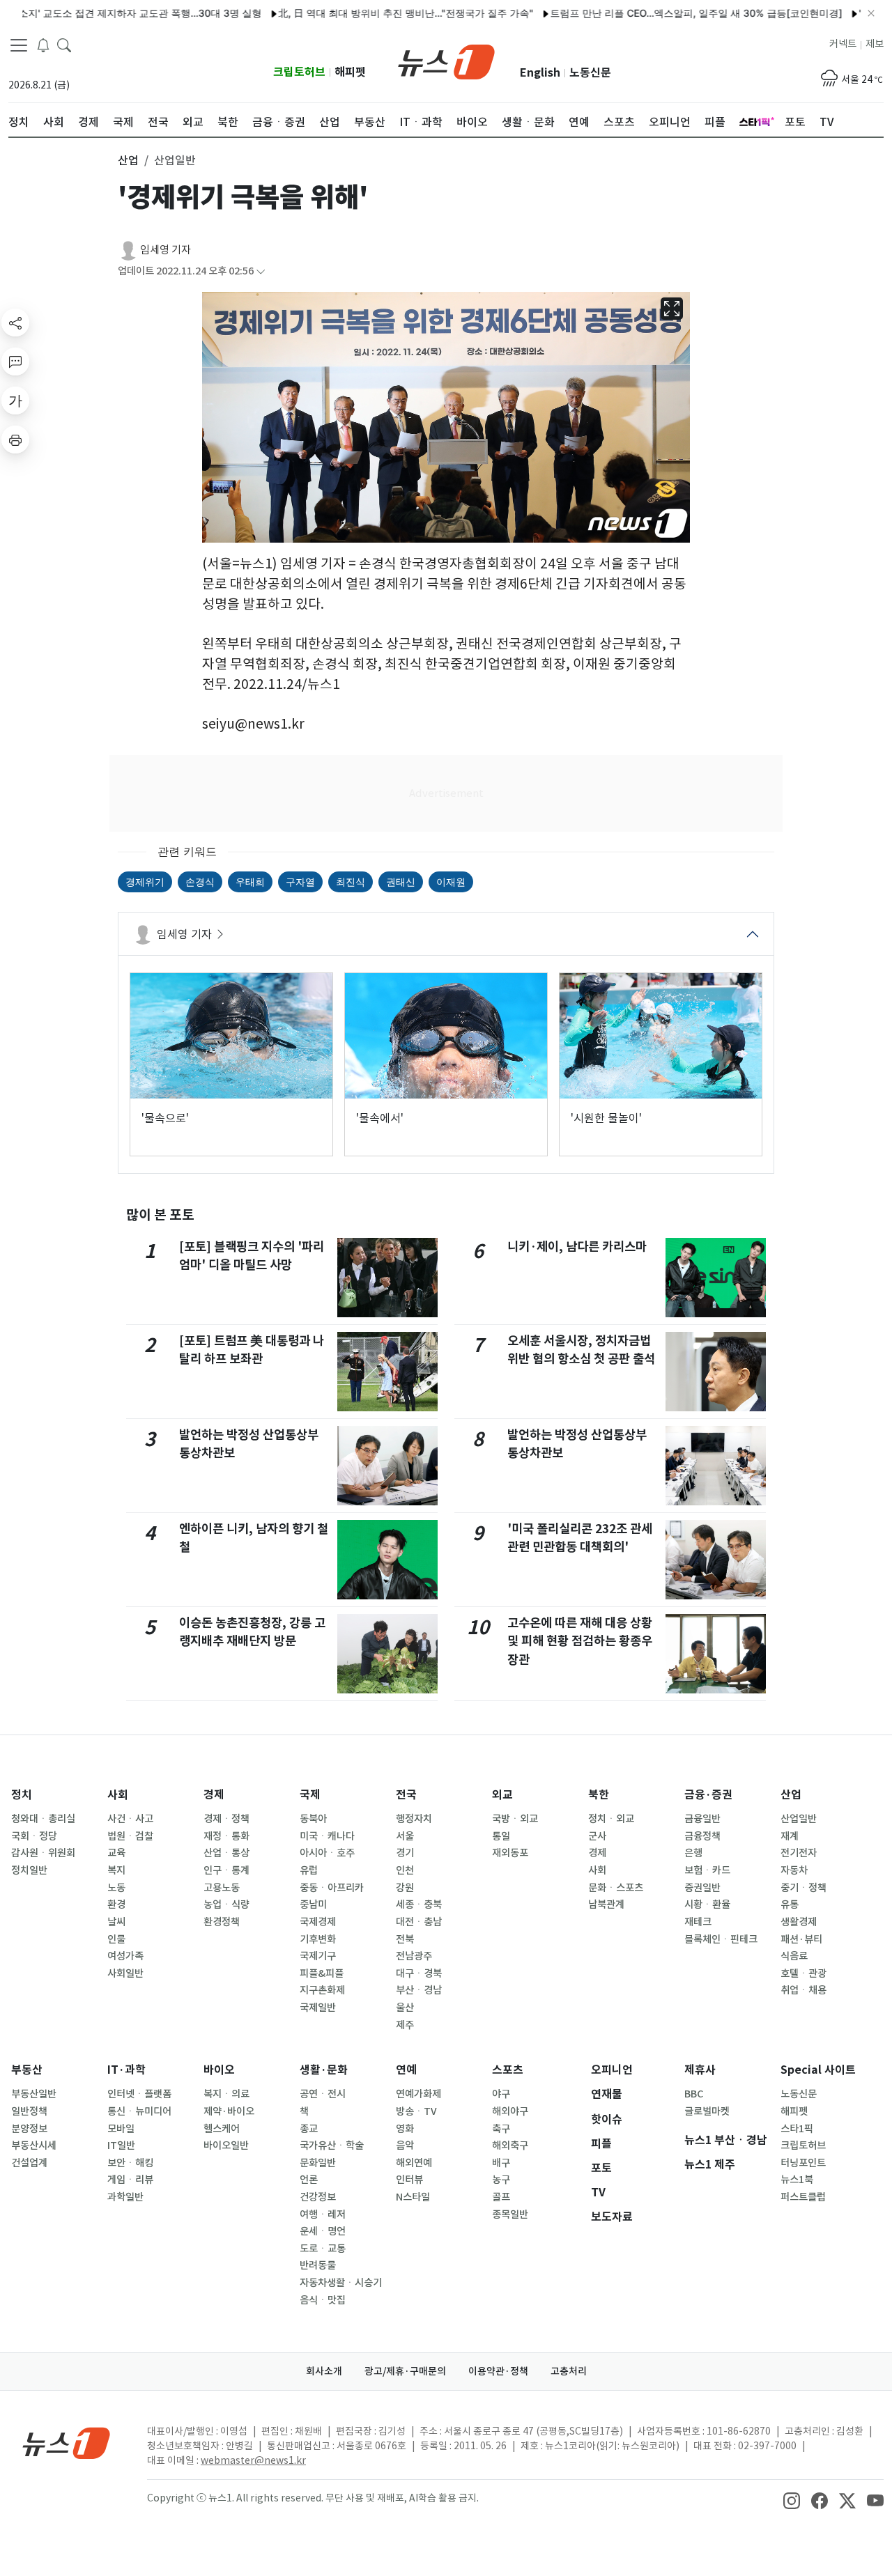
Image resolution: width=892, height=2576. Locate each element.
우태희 (250, 882)
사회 (118, 1795)
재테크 (698, 1922)
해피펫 (350, 72)
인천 (405, 1870)
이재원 (451, 882)
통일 (501, 1836)
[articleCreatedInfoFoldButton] (261, 271)
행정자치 (414, 1819)
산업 (791, 1795)
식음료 (794, 1956)
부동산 (27, 2070)
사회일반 (125, 1973)
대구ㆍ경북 (419, 1973)
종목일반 (510, 2214)
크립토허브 (299, 72)
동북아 (313, 1819)
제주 (405, 2025)
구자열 (300, 882)
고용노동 (222, 1888)
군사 (597, 1836)
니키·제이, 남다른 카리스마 (577, 1247)
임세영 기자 (166, 250)
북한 (599, 1795)
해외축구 (510, 2146)
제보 (875, 44)
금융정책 (702, 1836)
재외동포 (510, 1853)
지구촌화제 (322, 1990)
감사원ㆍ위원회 (43, 1853)
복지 (116, 1870)
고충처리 (569, 2371)
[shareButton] (15, 323)
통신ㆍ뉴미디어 (139, 2111)
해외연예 (414, 2163)
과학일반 (125, 2197)
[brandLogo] (446, 61)
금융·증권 (708, 1795)
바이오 (219, 2070)
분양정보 (29, 2129)
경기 (405, 1853)
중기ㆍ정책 (803, 1888)
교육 (116, 1853)
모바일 (121, 2129)
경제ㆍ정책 (226, 1819)
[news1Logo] (67, 2443)
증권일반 (702, 1888)
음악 (405, 2146)
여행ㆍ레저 (323, 2214)
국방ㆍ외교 (515, 1819)
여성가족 (125, 1956)
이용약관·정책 (498, 2371)
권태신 (401, 882)
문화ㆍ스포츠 (616, 1888)
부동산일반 (34, 2094)
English (540, 73)
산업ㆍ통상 (226, 1853)
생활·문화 (324, 2070)
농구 (501, 2180)
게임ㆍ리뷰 (130, 2180)
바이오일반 (226, 2146)
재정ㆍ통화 (226, 1836)
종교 (309, 2129)
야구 (501, 2094)
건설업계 (29, 2163)
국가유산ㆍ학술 (332, 2146)
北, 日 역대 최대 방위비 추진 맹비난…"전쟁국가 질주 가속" (362, 13)
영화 (405, 2129)
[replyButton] (15, 362)
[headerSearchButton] (64, 45)
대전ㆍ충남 (419, 1922)
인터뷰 (409, 2180)
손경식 (200, 882)
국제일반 (318, 2008)
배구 (501, 2163)
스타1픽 (797, 2129)
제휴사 (700, 2070)
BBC (694, 2094)
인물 (116, 1939)
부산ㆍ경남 (419, 1990)
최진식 (351, 882)
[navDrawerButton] (19, 45)
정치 (22, 1795)
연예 (406, 2070)
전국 (406, 1795)
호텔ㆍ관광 (803, 1973)
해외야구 (510, 2111)
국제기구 (318, 1956)
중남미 (313, 1904)
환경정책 (222, 1922)
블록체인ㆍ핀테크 (721, 1939)
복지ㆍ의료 (226, 2094)
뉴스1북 (797, 2180)
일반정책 (29, 2111)
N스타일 (413, 2197)
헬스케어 (222, 2129)
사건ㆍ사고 (130, 1819)
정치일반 (29, 1870)
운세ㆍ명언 (323, 2231)
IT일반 (121, 2146)
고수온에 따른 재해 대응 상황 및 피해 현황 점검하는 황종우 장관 (580, 1641)
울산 (405, 2008)
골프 (501, 2197)
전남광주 (414, 1956)
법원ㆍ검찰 (130, 1836)
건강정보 (318, 2197)
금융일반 (702, 1819)
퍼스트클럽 (803, 2197)
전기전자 (799, 1853)
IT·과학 (126, 2070)
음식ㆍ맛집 (323, 2300)
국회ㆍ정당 (34, 1836)
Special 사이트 (818, 2070)
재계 (790, 1836)
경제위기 (145, 882)
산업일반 (799, 1819)
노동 (116, 1888)
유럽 (309, 1870)
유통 (790, 1904)
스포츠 (508, 2070)
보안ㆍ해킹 (130, 2163)
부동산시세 (34, 2146)
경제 (214, 1795)
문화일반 (318, 2163)
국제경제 (318, 1922)
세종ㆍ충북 (419, 1904)
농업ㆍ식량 (226, 1904)
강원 (405, 1888)
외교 (502, 1795)
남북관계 (606, 1904)
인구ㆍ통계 (226, 1870)
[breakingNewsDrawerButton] (43, 45)
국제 (310, 1795)
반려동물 (318, 2265)
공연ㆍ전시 (323, 2094)
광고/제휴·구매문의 (405, 2371)
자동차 (794, 1870)
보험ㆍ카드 (707, 1870)
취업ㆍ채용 (803, 1990)
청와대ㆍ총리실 (43, 1819)
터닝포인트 (803, 2163)
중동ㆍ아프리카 (332, 1888)
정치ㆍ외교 (611, 1819)
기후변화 (318, 1939)
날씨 (116, 1922)
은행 (693, 1853)
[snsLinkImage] (792, 2499)
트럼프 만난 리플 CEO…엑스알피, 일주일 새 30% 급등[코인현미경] (652, 13)
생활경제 (799, 1922)
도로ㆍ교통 (323, 2249)
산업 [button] (128, 160)
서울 (405, 1836)
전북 (405, 1939)
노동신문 (590, 73)
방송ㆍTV (416, 2111)
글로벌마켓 (707, 2111)
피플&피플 (322, 1973)
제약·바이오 (229, 2111)
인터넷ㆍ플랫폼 (139, 2094)
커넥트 (843, 44)
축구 (501, 2129)
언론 (309, 2180)
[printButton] (15, 440)
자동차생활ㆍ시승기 (341, 2283)
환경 (116, 1904)
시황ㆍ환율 (707, 1904)
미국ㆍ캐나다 (327, 1836)
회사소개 (324, 2371)
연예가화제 (418, 2094)
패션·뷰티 (801, 1939)
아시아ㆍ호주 (327, 1853)
